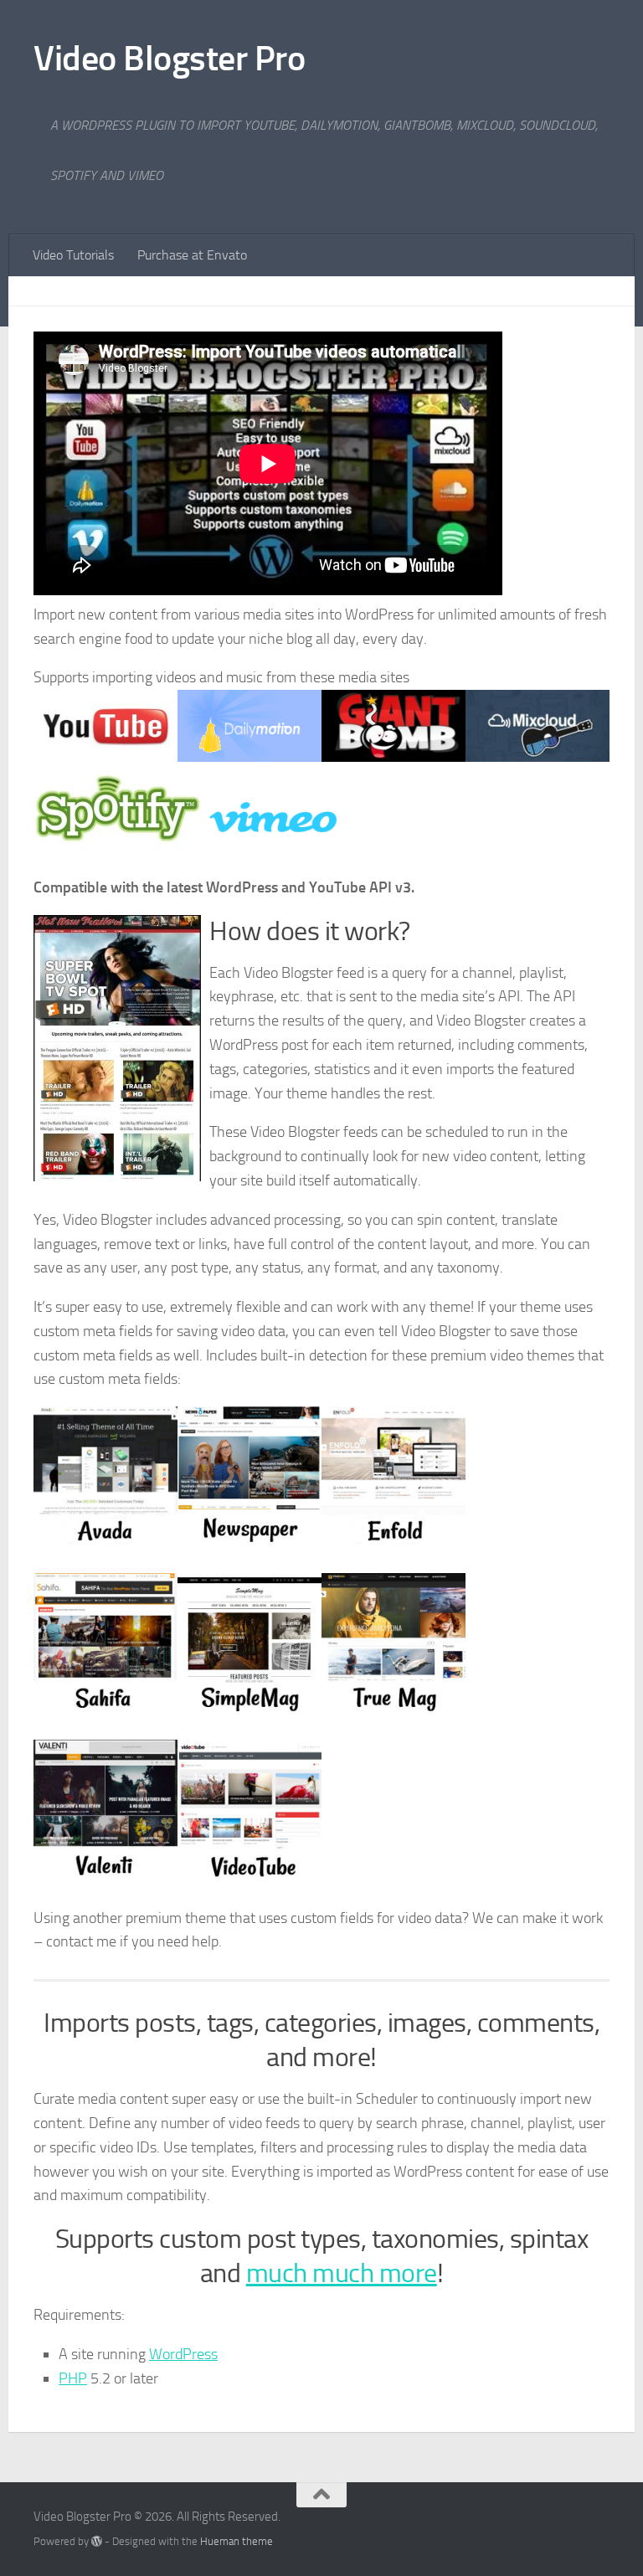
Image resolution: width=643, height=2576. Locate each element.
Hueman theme (237, 2541)
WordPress (183, 2354)
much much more (342, 2273)
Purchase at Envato (192, 255)
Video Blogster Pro (169, 59)
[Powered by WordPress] (97, 2541)
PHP (73, 2378)
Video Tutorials (73, 255)
